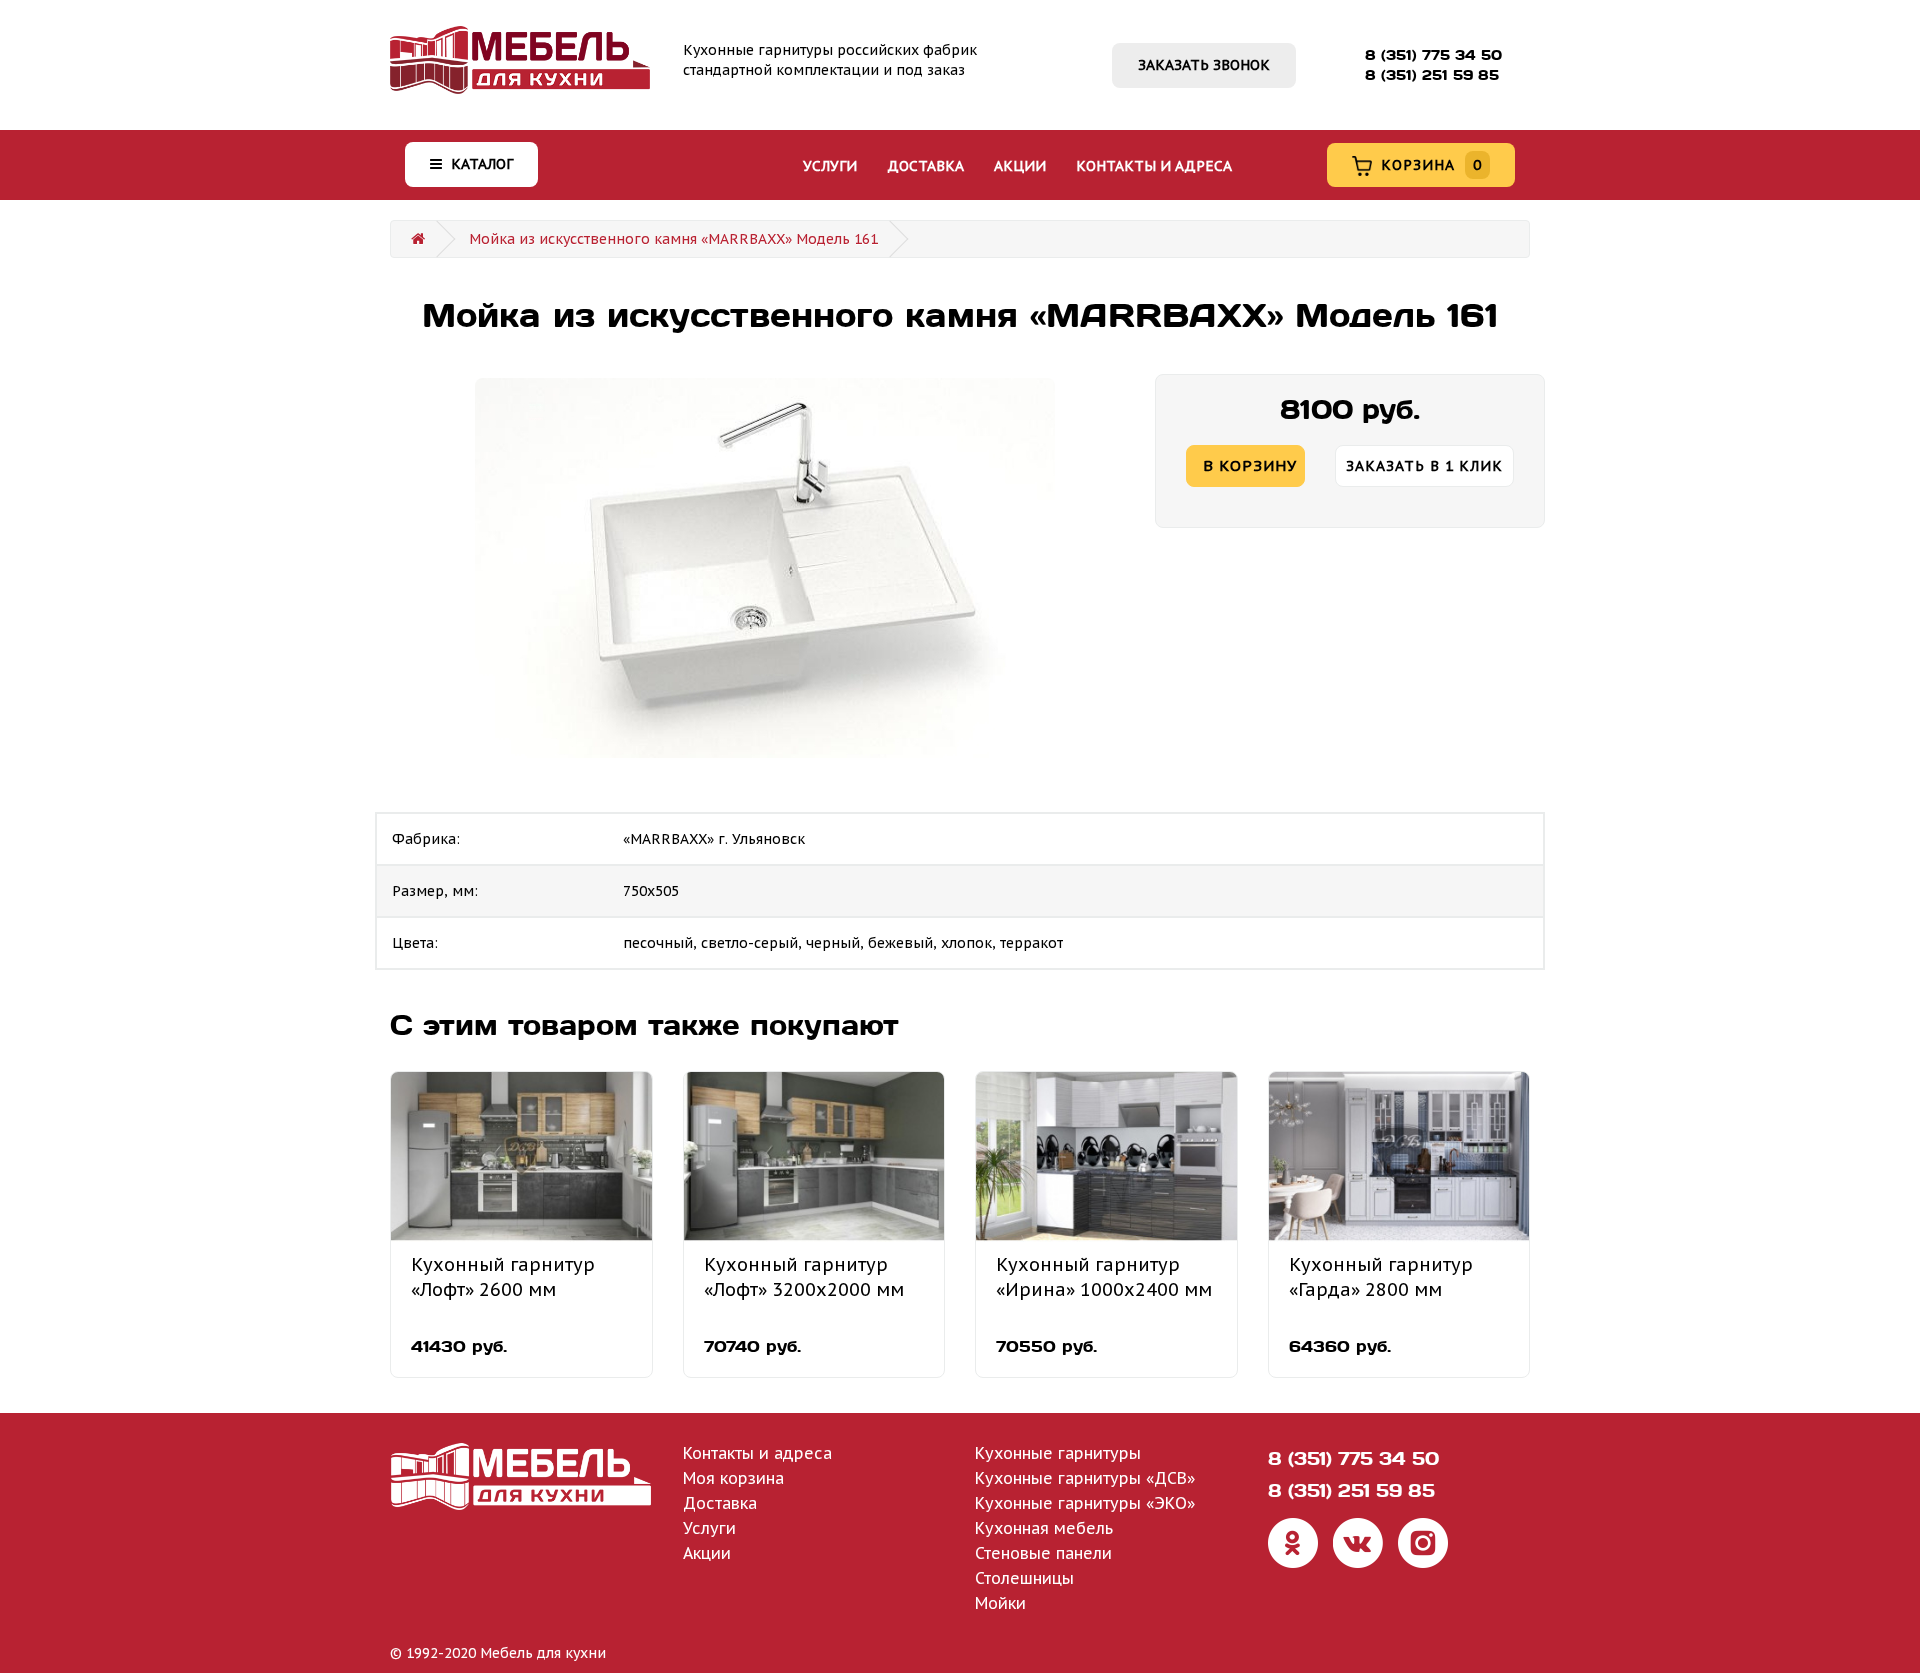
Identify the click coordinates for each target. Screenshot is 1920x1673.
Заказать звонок (1204, 65)
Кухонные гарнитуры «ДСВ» (1085, 1478)
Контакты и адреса (1154, 166)
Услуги (830, 166)
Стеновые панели (1043, 1553)
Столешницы (1024, 1578)
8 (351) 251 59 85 (1432, 75)
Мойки (1000, 1603)
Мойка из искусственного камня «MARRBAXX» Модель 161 (673, 239)
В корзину (1250, 465)
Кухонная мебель (1044, 1528)
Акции (1020, 166)
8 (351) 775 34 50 (1433, 55)
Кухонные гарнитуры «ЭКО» (1085, 1503)
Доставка (925, 166)
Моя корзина (733, 1478)
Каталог (480, 164)
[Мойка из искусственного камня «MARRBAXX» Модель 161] (765, 568)
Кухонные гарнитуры (1058, 1453)
